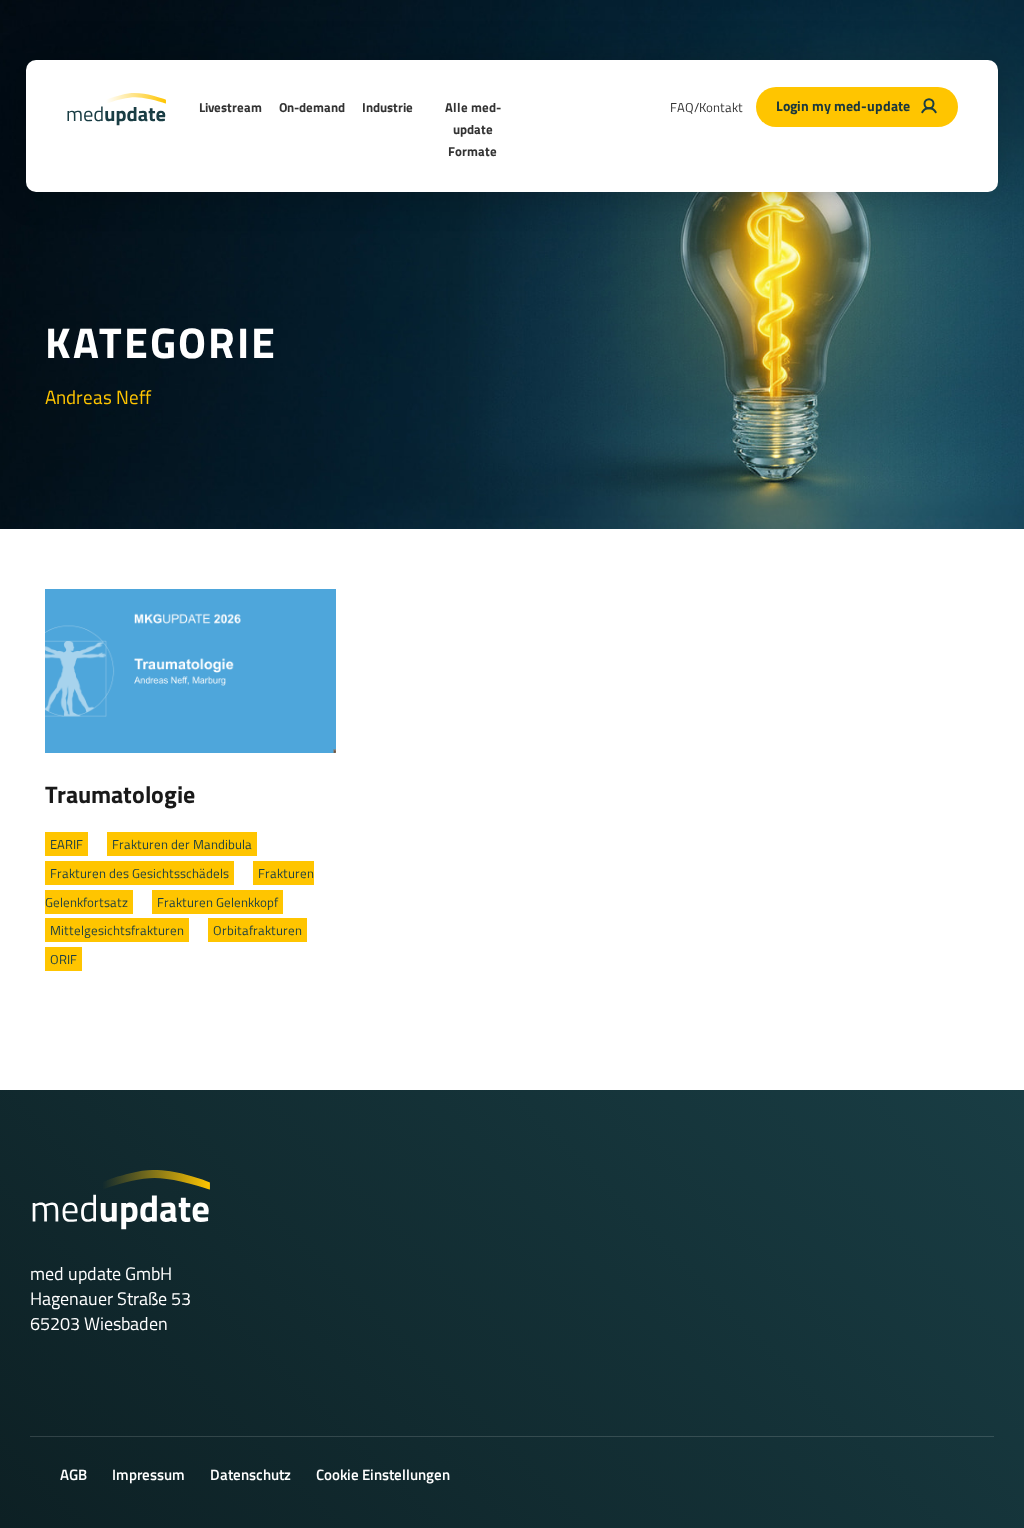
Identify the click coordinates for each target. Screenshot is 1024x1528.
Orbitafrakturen (257, 930)
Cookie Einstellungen (383, 1474)
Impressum (148, 1474)
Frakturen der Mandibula (182, 844)
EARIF (66, 844)
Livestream (230, 107)
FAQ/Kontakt (706, 107)
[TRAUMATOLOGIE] (190, 669)
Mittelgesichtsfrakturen (117, 930)
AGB (73, 1474)
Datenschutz (250, 1474)
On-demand (312, 107)
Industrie (387, 107)
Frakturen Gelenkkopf (217, 902)
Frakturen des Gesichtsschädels (139, 873)
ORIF (63, 959)
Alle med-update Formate (473, 129)
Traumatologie (120, 794)
